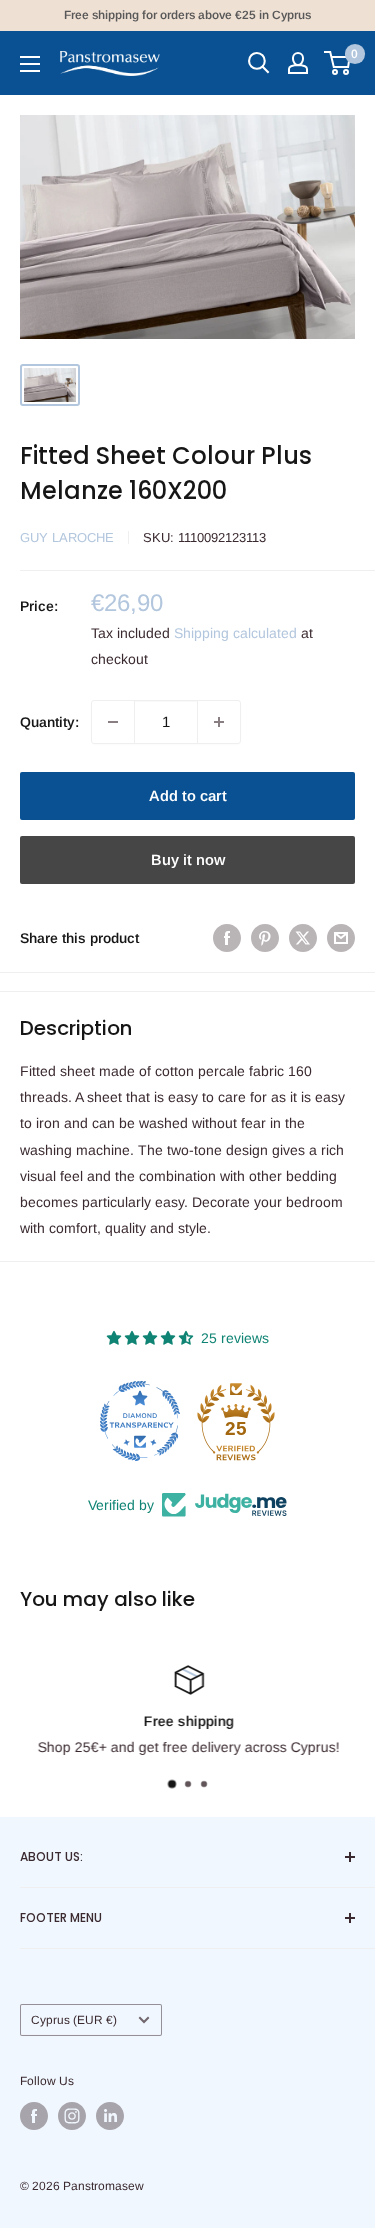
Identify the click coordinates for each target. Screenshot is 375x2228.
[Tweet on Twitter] (303, 938)
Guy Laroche (67, 537)
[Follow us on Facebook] (34, 2116)
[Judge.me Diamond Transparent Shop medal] (140, 1421)
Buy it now (188, 859)
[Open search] (259, 63)
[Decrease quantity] (113, 722)
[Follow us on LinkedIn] (110, 2116)
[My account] (298, 63)
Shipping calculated (235, 633)
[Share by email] (341, 938)
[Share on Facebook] (227, 938)
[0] (338, 63)
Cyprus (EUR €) (74, 2020)
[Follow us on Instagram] (72, 2116)
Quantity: (49, 722)
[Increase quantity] (219, 722)
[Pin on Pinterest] (265, 938)
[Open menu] (30, 64)
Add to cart (188, 795)
